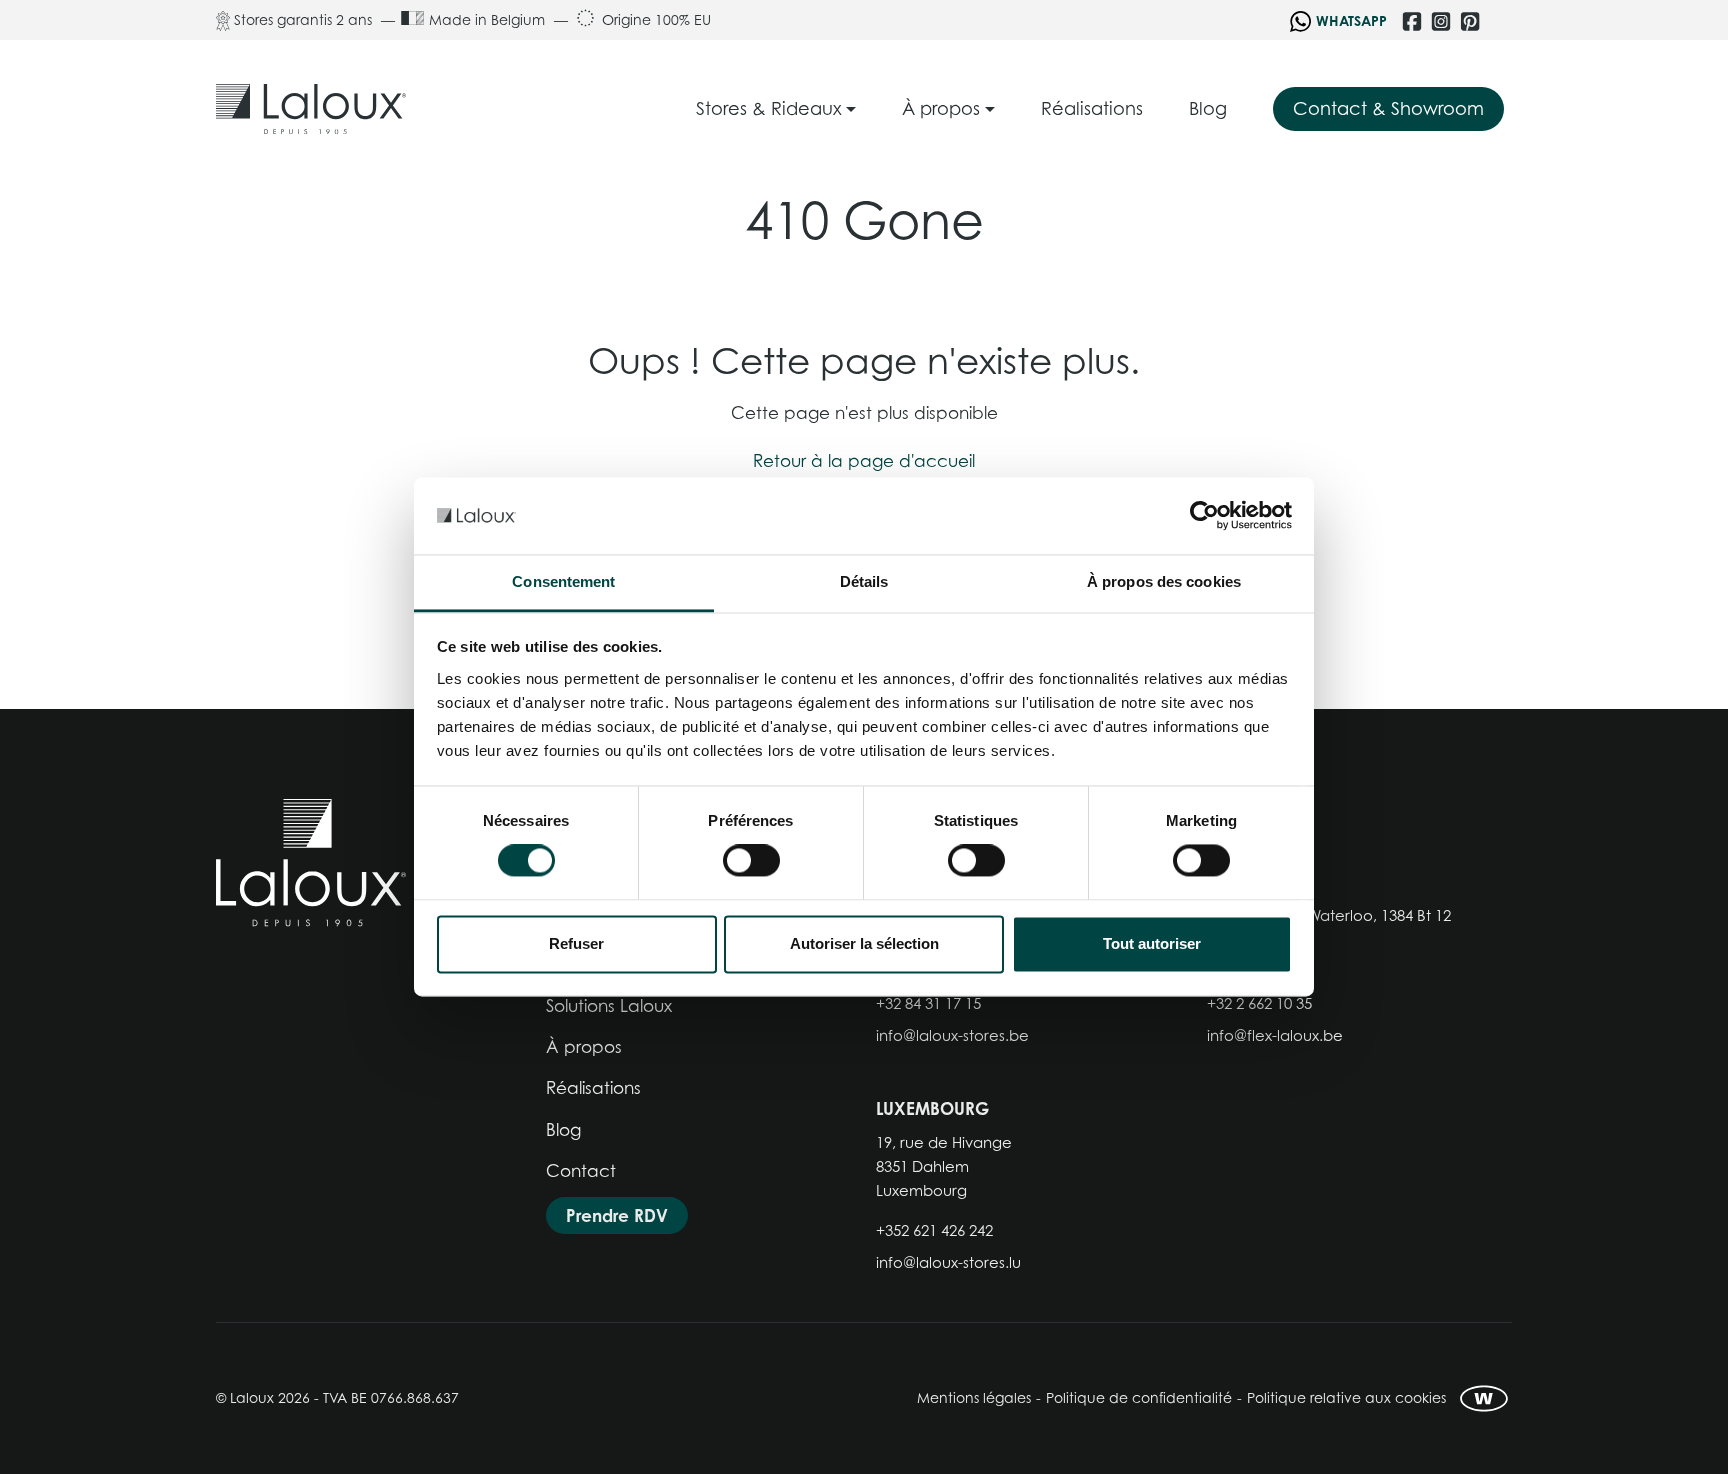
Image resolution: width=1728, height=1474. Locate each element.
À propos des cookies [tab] (1164, 581)
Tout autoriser (1152, 943)
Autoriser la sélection (864, 943)
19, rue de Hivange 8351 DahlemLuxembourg (944, 1166)
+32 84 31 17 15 (928, 1003)
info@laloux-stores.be (952, 1035)
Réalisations (593, 1088)
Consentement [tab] (563, 581)
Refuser (576, 943)
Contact (581, 1171)
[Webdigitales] (1484, 1398)
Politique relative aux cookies (1346, 1397)
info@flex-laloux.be (1275, 1035)
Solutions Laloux (609, 1006)
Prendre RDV (617, 1215)
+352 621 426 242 (934, 1230)
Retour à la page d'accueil (864, 461)
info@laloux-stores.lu (948, 1262)
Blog (563, 1130)
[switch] (751, 861)
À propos (584, 1047)
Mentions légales (974, 1397)
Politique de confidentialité (1139, 1397)
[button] (776, 109)
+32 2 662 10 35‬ (1259, 1003)
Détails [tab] (864, 581)
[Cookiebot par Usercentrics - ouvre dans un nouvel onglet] (1204, 516)
